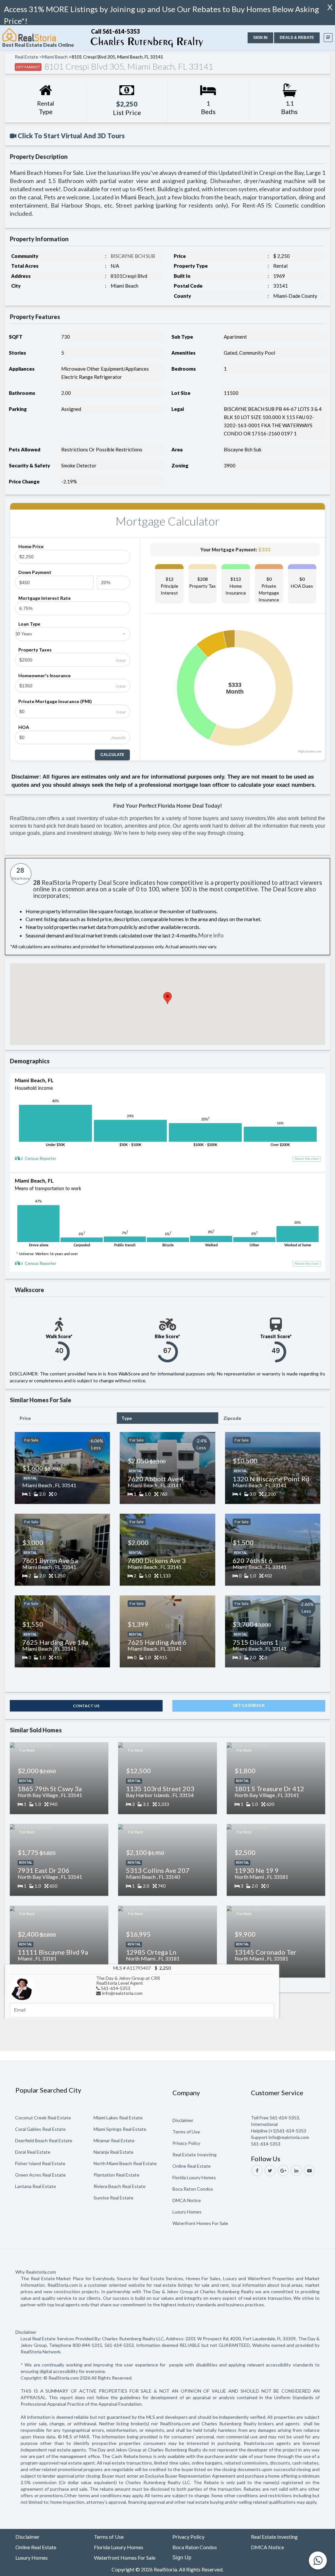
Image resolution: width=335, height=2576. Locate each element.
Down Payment (35, 572)
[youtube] (309, 2171)
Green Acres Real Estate (40, 2175)
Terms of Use (186, 2132)
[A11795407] (22, 1987)
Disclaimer (183, 2120)
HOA (24, 727)
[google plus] (283, 2171)
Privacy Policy (186, 2143)
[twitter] (270, 2171)
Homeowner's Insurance (44, 675)
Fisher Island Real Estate (40, 2163)
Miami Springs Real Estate (120, 2129)
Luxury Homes (187, 2212)
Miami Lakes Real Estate (118, 2118)
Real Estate (26, 57)
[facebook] (257, 2171)
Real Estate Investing (194, 2155)
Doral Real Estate (33, 2152)
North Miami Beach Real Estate (125, 2163)
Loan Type (29, 624)
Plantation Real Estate (116, 2175)
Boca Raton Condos (193, 2189)
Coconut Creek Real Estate (43, 2118)
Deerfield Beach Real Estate (44, 2140)
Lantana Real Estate (35, 2186)
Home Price (31, 546)
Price (25, 1418)
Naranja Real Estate (114, 2152)
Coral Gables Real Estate (40, 2129)
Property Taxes (35, 650)
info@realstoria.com (122, 1993)
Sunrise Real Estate (114, 2198)
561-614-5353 (115, 1988)
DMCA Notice (187, 2200)
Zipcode (232, 1418)
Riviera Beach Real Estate (120, 2186)
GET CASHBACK (249, 1706)
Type (127, 1418)
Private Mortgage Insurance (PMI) (55, 701)
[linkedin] (296, 2171)
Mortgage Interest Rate (44, 598)
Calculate (112, 755)
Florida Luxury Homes (194, 2177)
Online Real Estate (192, 2166)
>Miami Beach (53, 57)
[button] (260, 38)
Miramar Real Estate (114, 2140)
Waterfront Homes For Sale (200, 2223)
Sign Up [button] (182, 2558)
